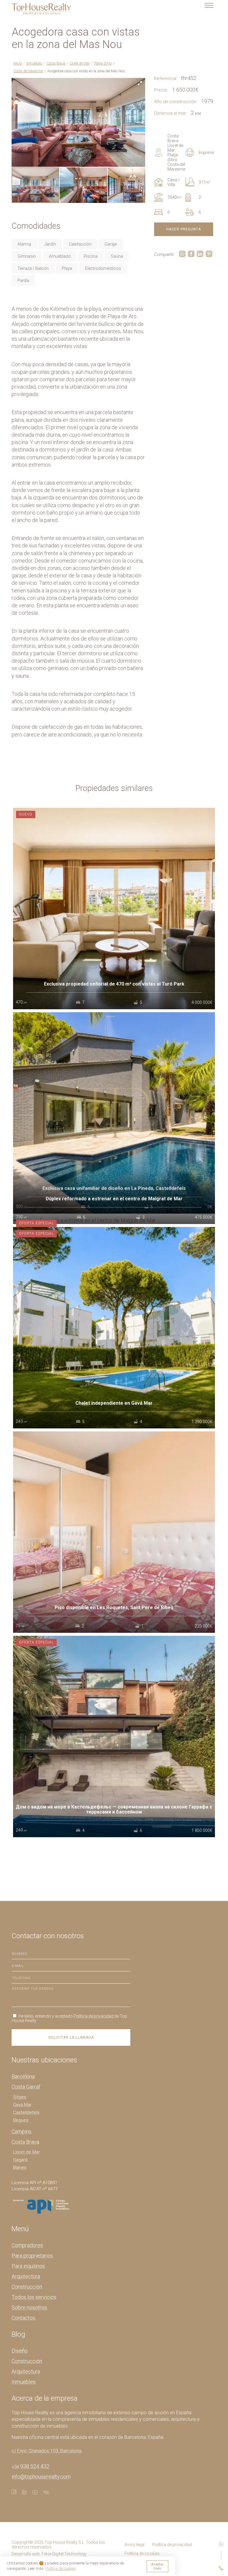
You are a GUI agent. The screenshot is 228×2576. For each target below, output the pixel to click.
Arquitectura (26, 2276)
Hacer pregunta (184, 229)
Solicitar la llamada (71, 2037)
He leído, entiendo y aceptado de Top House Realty (69, 2018)
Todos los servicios (34, 2297)
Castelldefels (26, 2112)
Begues (21, 2120)
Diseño (20, 2351)
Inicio (18, 63)
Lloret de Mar (80, 63)
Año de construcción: (176, 102)
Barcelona (23, 2076)
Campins (22, 2132)
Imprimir (206, 153)
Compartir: (164, 254)
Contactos (23, 2318)
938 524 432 (30, 2466)
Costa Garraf (26, 2087)
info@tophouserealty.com (41, 2477)
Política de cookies (142, 2553)
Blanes (20, 2168)
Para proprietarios (32, 2256)
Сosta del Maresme (28, 71)
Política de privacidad (94, 2016)
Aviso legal (134, 2545)
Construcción (27, 2287)
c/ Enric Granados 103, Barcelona (47, 2451)
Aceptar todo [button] (157, 2566)
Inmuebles (34, 63)
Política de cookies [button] (61, 2568)
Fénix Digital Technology (64, 2554)
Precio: (161, 90)
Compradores (27, 2245)
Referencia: (166, 79)
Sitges (20, 2097)
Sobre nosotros (29, 2307)
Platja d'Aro (103, 63)
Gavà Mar (22, 2105)
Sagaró (20, 2160)
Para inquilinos (28, 2266)
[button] (140, 83)
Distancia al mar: (170, 113)
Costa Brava (56, 63)
